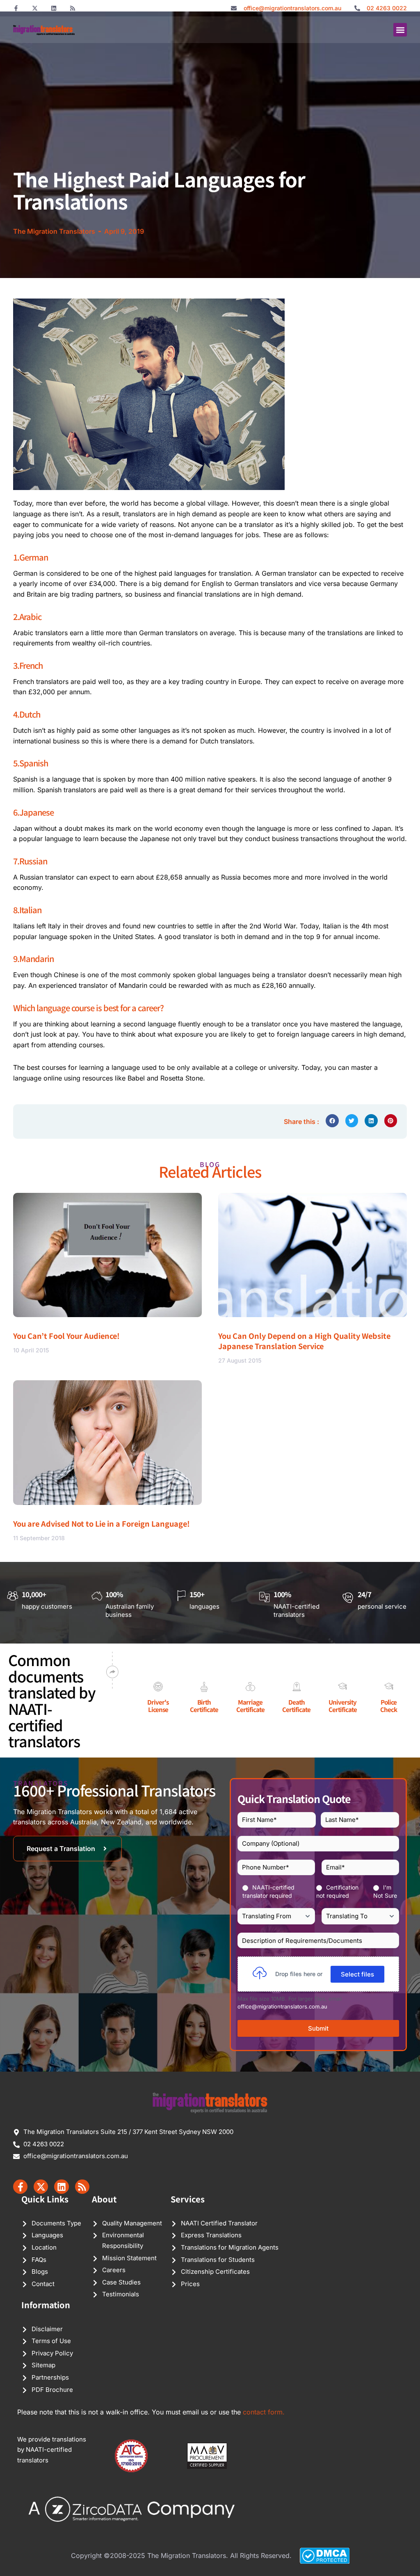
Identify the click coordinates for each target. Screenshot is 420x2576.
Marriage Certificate (250, 1706)
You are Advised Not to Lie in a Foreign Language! (102, 1523)
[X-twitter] (35, 8)
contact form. (264, 2412)
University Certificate (343, 1706)
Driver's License (158, 1706)
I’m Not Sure (385, 1891)
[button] (400, 30)
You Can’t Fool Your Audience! (66, 1336)
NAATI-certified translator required (268, 1891)
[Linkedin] (54, 8)
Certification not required (337, 1891)
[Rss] (73, 8)
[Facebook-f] (16, 8)
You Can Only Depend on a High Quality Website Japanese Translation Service (304, 1341)
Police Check (389, 1706)
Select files (357, 1974)
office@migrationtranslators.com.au (282, 2006)
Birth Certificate (204, 1706)
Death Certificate (296, 1706)
